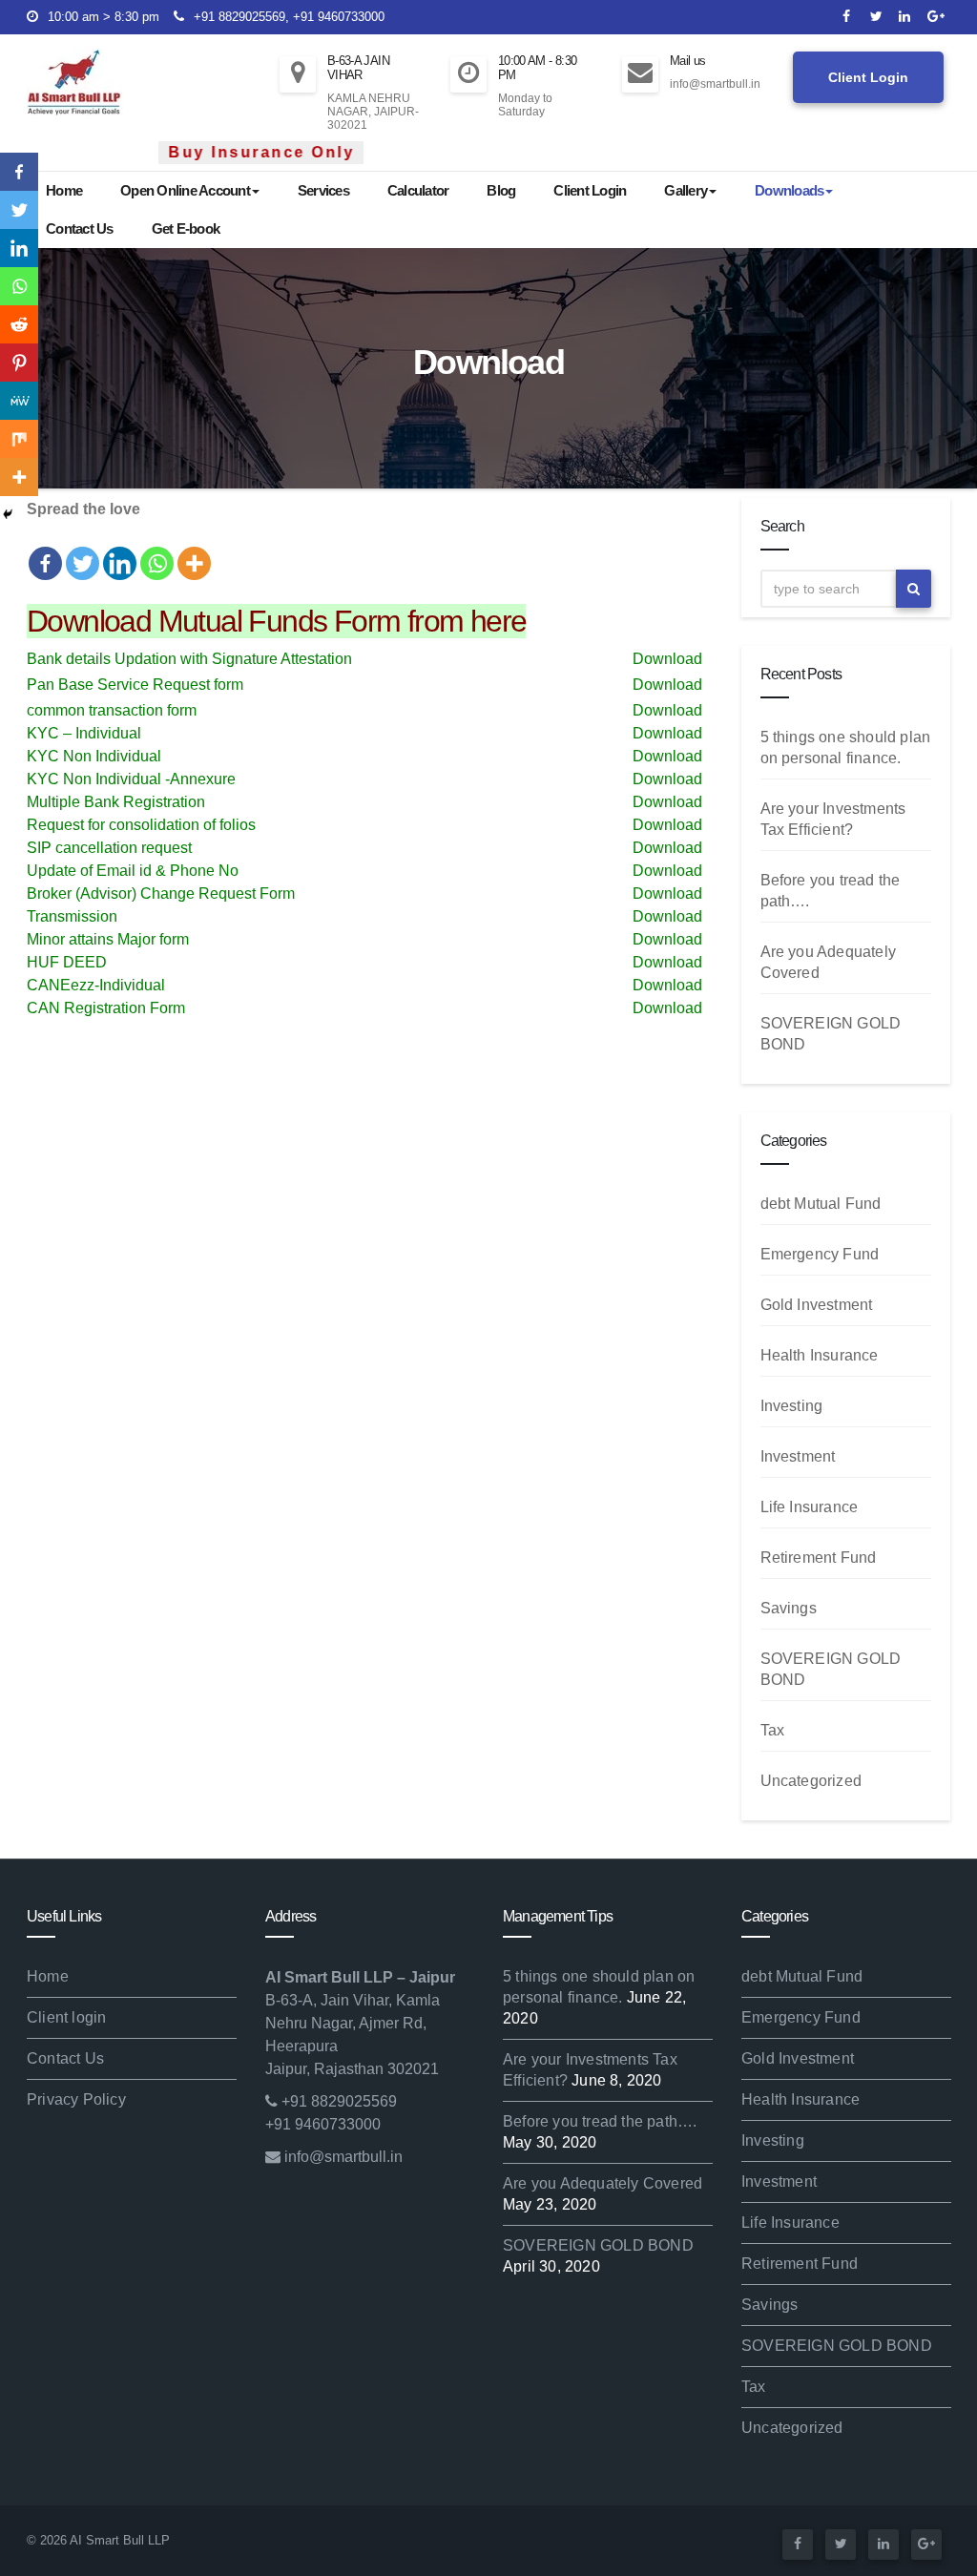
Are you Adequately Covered (603, 2183)
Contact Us (80, 229)
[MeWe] (19, 401)
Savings (789, 1608)
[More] (194, 552)
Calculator (418, 190)
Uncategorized (811, 1781)
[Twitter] (83, 552)
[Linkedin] (120, 552)
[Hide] (8, 514)
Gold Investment (817, 1305)
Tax (773, 1730)
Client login (66, 2017)
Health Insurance (820, 1355)
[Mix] (19, 439)
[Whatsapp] (157, 552)
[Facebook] (45, 552)
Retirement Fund (819, 1558)
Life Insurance (810, 1507)
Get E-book (186, 229)
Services (323, 190)
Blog (501, 190)
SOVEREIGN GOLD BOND (598, 2245)
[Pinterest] (19, 363)
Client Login (868, 77)
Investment (798, 1456)
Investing (792, 1406)
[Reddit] (19, 324)
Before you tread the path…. (600, 2121)
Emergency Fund (820, 1254)
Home (64, 190)
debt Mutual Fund (821, 1204)
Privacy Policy (76, 2099)
